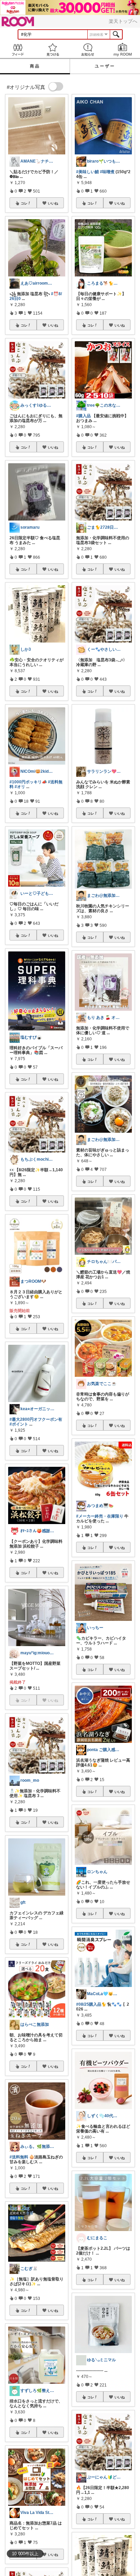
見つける (52, 50)
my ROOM (122, 50)
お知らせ (87, 50)
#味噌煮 (107, 172)
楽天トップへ (123, 21)
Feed (17, 50)
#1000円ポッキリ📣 (28, 782)
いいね (53, 203)
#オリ (20, 787)
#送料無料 (19, 2157)
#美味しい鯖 (87, 172)
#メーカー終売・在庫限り (100, 1516)
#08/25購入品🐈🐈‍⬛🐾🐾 (99, 2004)
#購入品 (83, 416)
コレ (24, 203)
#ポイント (19, 1424)
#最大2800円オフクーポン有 (36, 1419)
